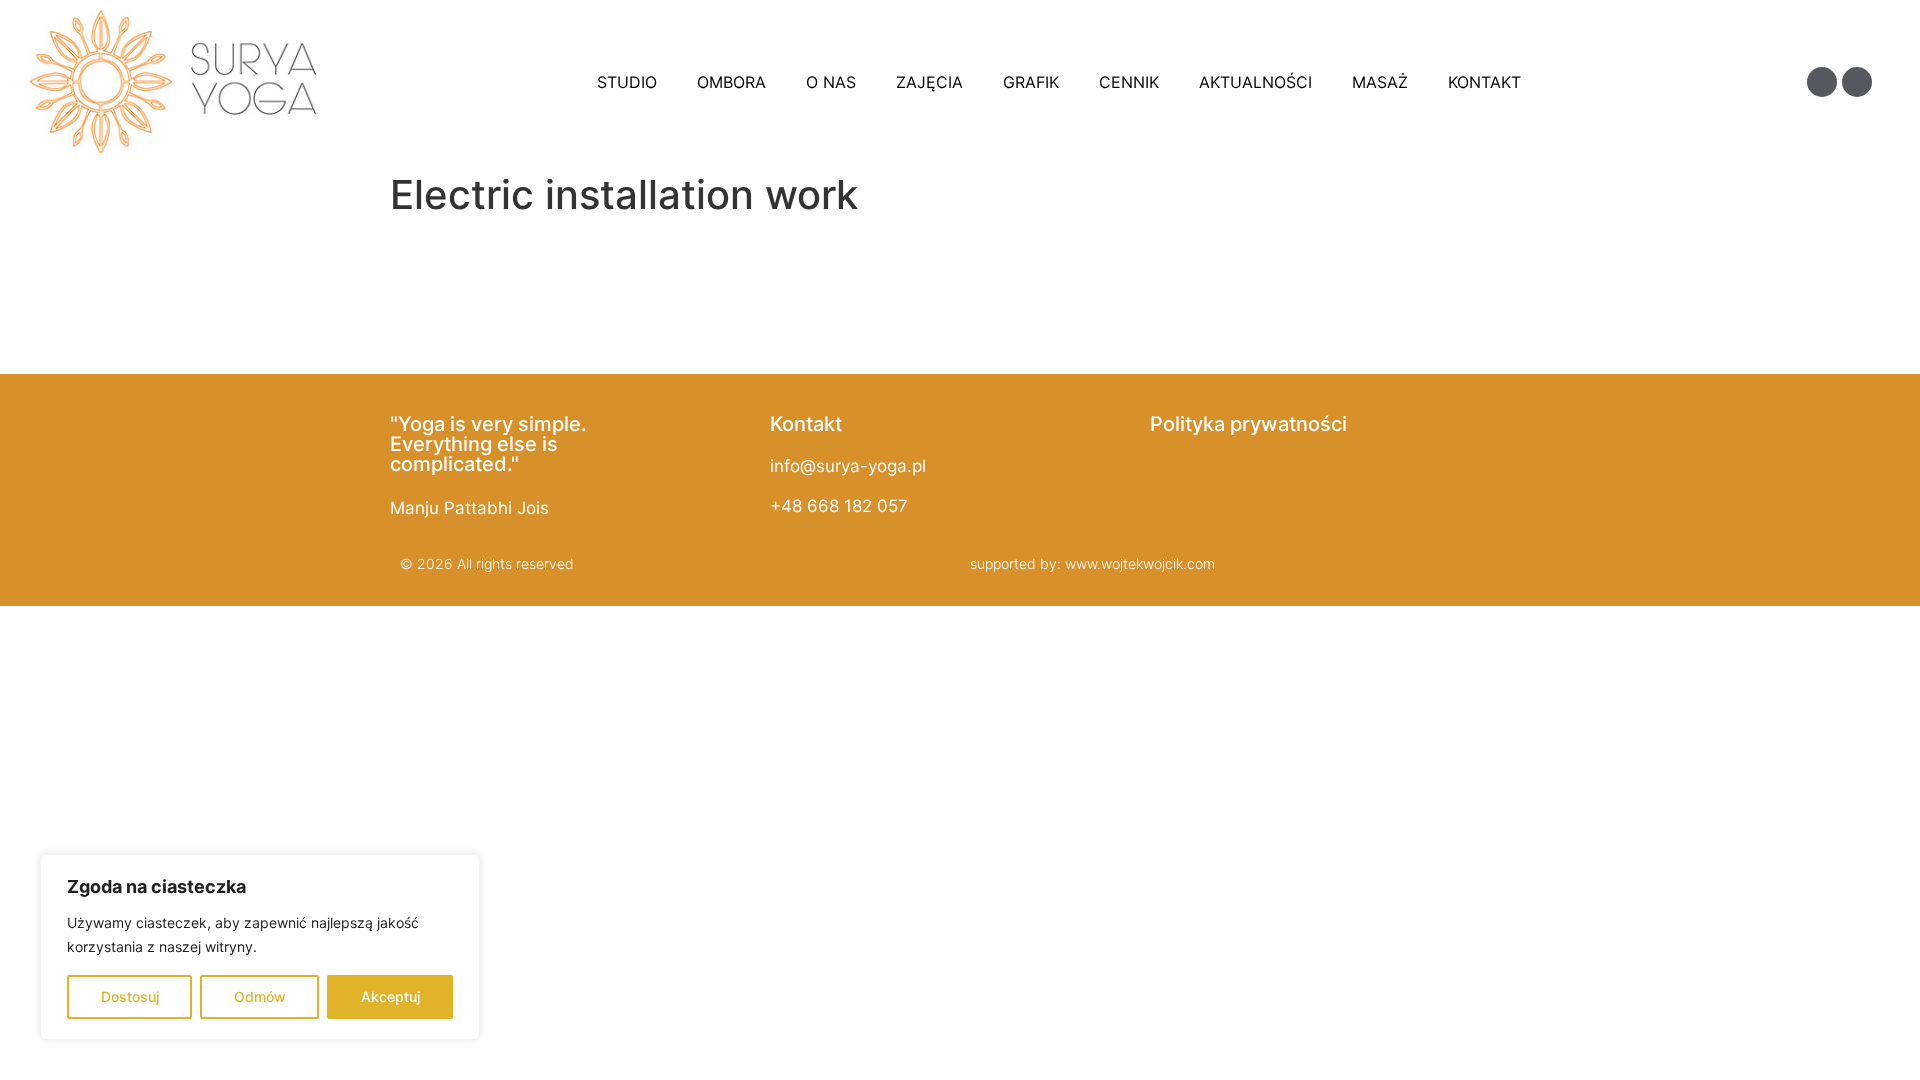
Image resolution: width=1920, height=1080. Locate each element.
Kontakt (806, 424)
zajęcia (929, 82)
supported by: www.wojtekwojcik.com (1092, 563)
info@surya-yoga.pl (848, 466)
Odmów (260, 996)
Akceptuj (390, 996)
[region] (260, 947)
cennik (1129, 82)
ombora (731, 82)
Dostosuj (130, 996)
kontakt (1484, 82)
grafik (1031, 82)
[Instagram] (1857, 82)
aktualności (1255, 82)
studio (627, 82)
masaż (1380, 82)
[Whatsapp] (1822, 82)
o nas (831, 82)
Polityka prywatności (1248, 424)
